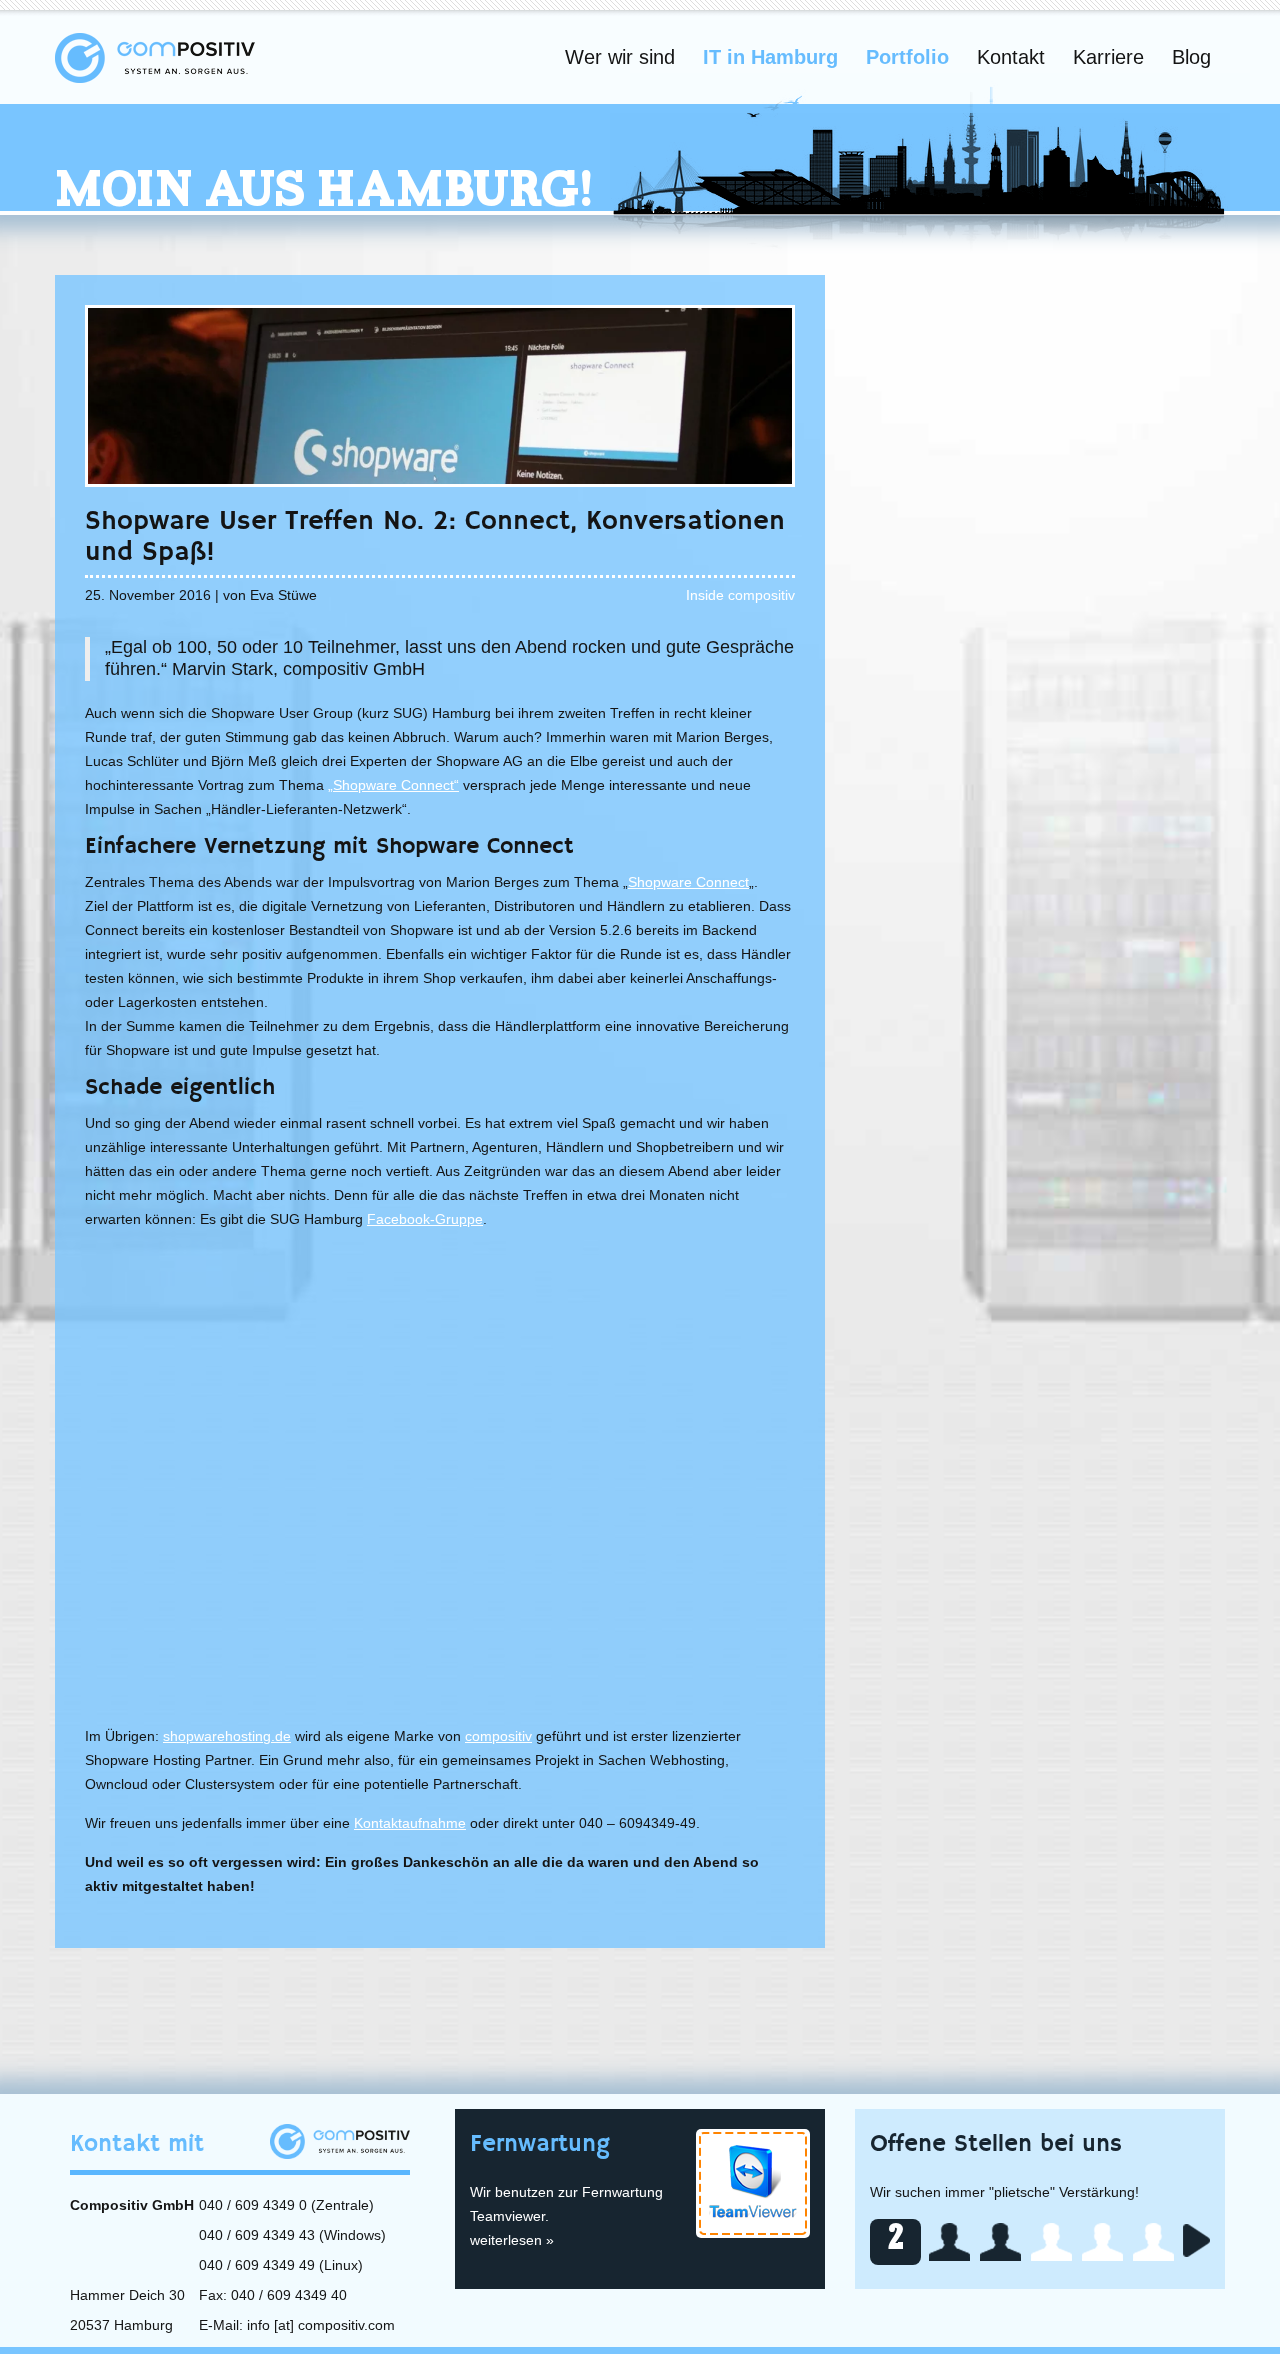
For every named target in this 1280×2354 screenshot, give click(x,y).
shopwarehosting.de (227, 1736)
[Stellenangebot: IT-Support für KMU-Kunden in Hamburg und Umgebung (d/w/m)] (1000, 2242)
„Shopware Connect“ (393, 785)
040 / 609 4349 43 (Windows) (292, 2235)
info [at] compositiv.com (321, 2325)
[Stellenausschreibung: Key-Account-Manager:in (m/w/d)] (949, 2242)
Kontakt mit (137, 2144)
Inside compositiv (740, 595)
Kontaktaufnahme (410, 1823)
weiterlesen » (512, 2240)
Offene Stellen (996, 2144)
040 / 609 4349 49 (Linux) (281, 2265)
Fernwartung (540, 2144)
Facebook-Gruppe (425, 1219)
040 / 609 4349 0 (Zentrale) (286, 2205)
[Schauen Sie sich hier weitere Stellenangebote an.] (1196, 2240)
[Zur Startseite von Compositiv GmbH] (155, 57)
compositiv (498, 1736)
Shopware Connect (688, 882)
